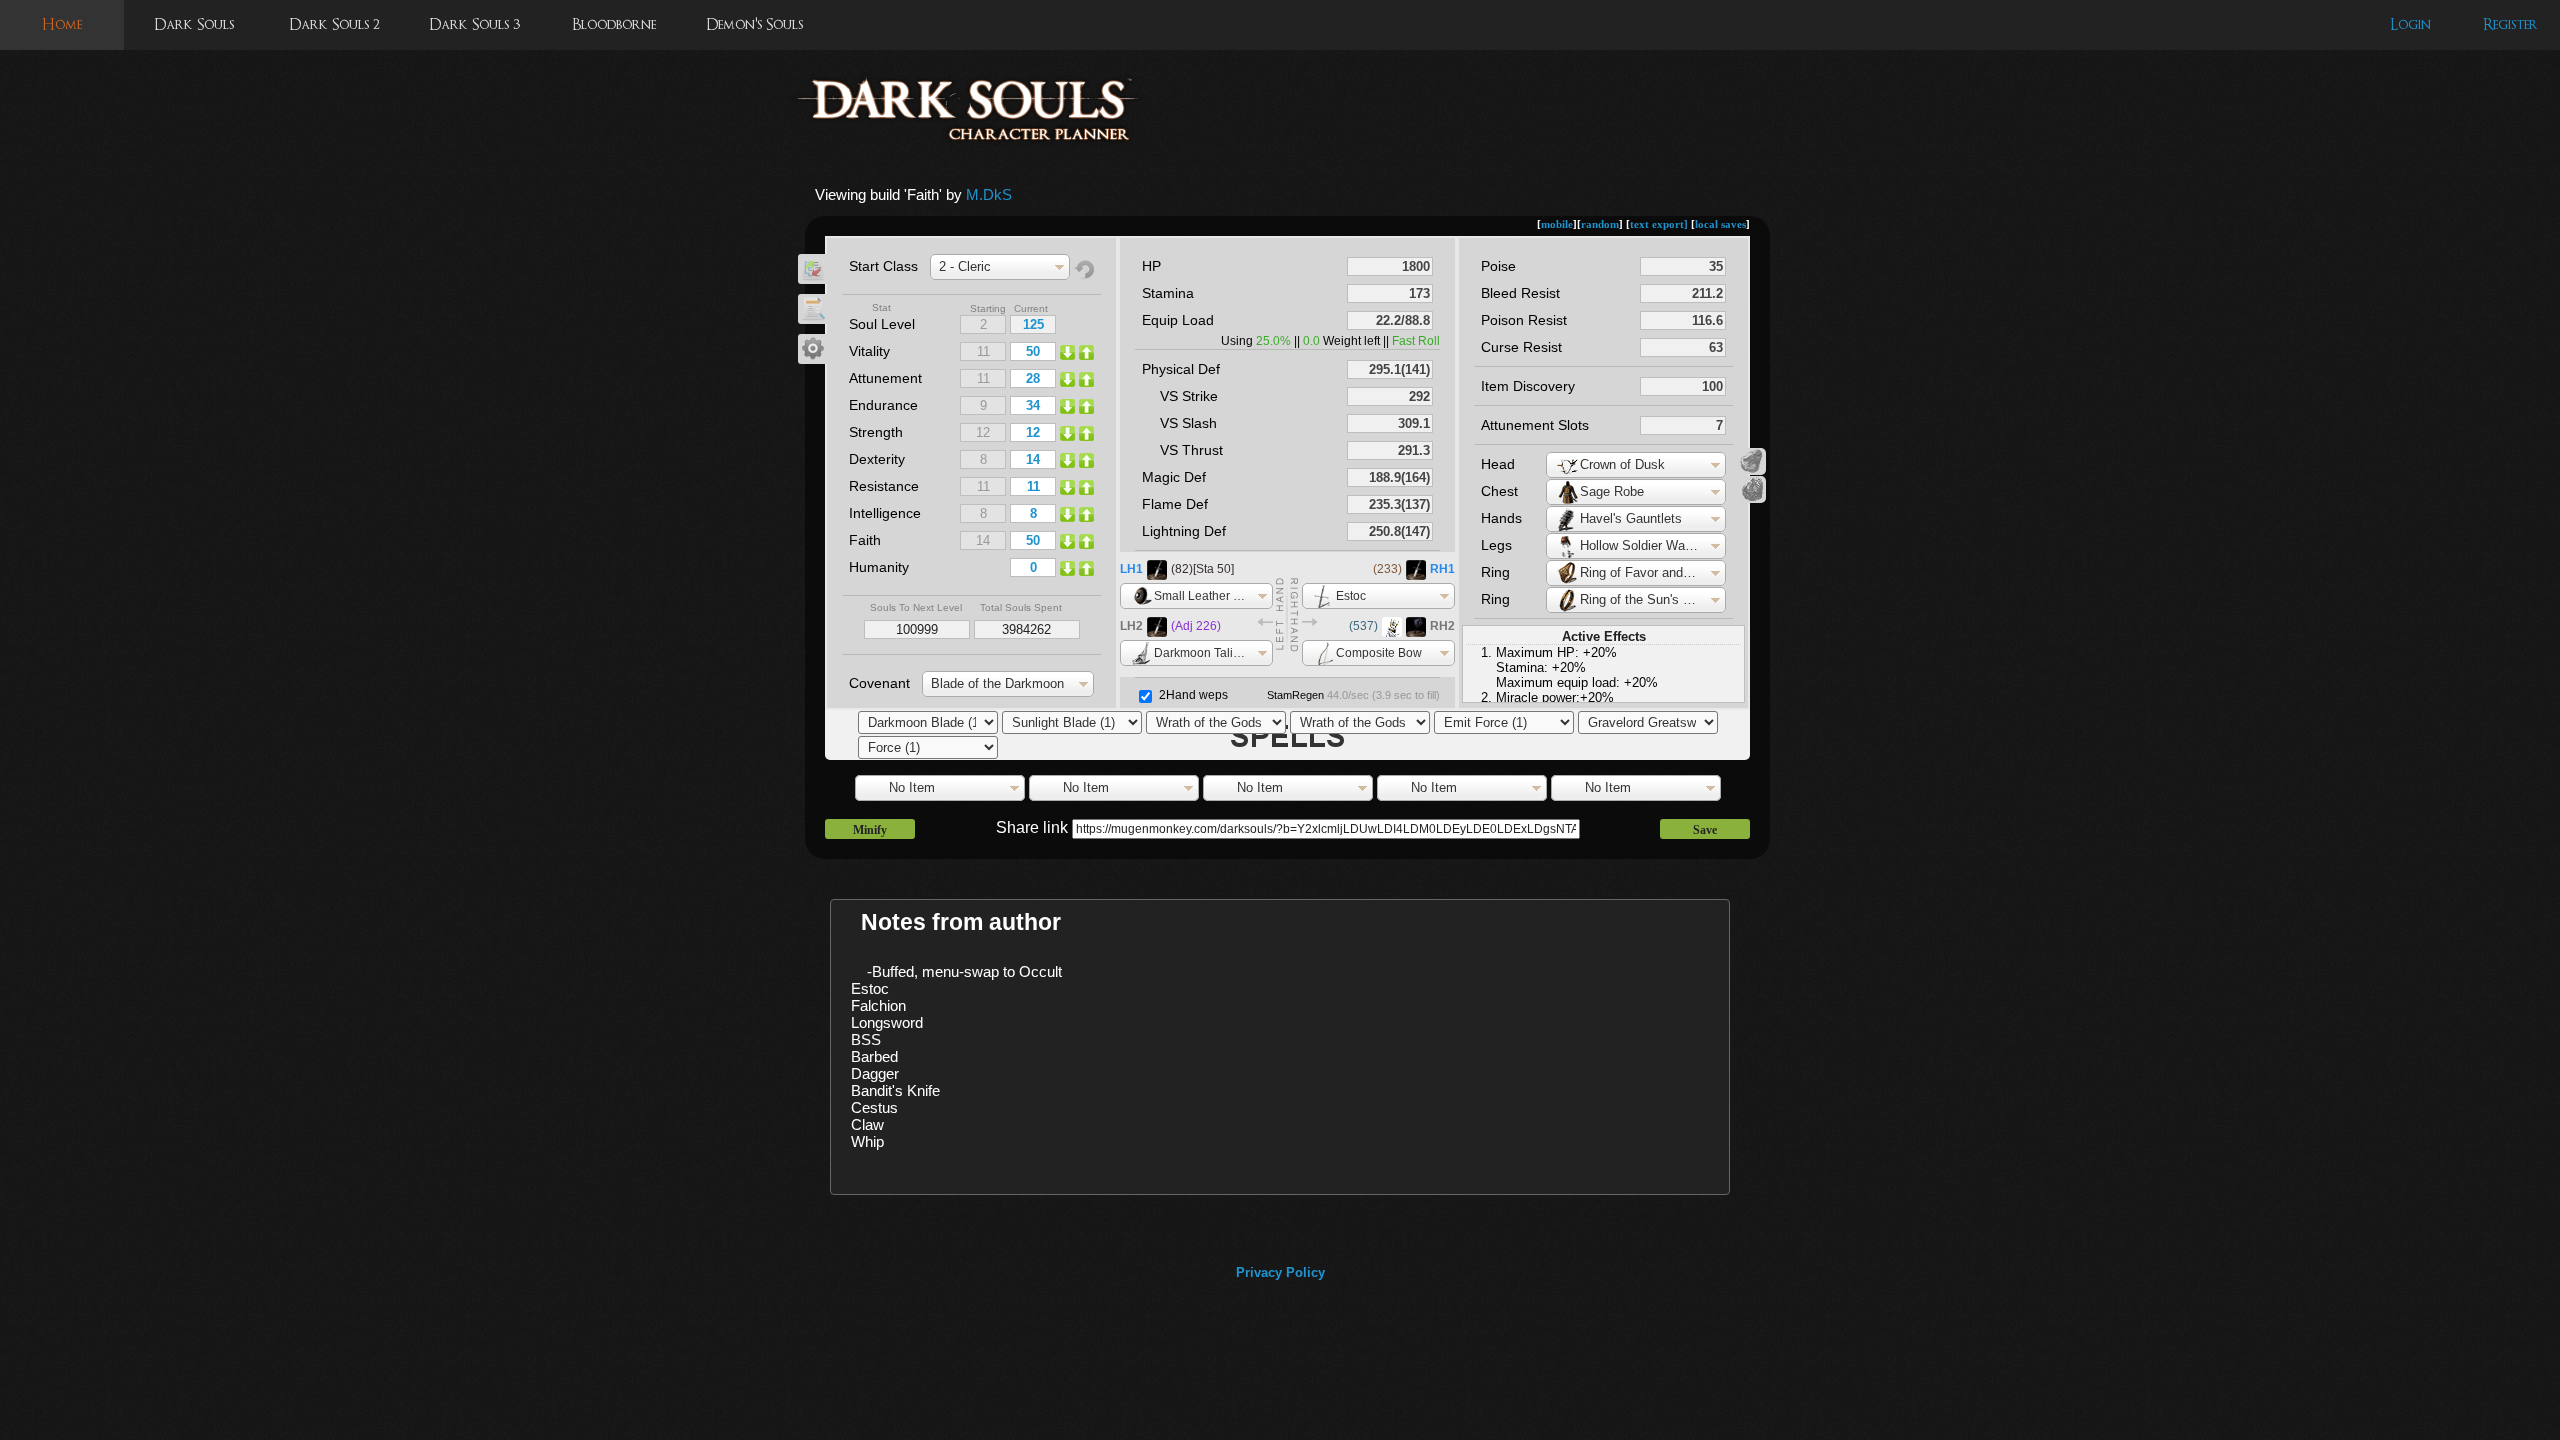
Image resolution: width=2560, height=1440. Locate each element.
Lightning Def (1184, 531)
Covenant (879, 683)
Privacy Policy (1280, 1272)
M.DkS (989, 194)
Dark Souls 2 (334, 24)
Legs (1496, 545)
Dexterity (877, 459)
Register (2510, 24)
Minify (870, 830)
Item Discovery (1528, 386)
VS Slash (1188, 423)
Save (1705, 830)
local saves (1720, 224)
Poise (1498, 266)
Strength (876, 432)
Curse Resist (1521, 347)
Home (62, 24)
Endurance (883, 405)
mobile (1557, 224)
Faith (865, 540)
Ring (1495, 572)
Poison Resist (1524, 320)
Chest (1499, 491)
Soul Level (882, 324)
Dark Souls (194, 24)
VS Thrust (1191, 450)
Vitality (869, 351)
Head (1498, 464)
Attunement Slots (1535, 425)
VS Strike (1189, 396)
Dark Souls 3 (474, 24)
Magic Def (1174, 477)
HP (1151, 266)
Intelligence (885, 513)
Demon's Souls (754, 24)
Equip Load (1178, 320)
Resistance (884, 486)
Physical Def (1181, 369)
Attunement (885, 378)
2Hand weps (1193, 695)
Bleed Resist (1520, 293)
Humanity (879, 567)
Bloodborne (614, 24)
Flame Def (1175, 504)
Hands (1501, 518)
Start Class (883, 266)
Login (2410, 24)
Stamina (1168, 293)
